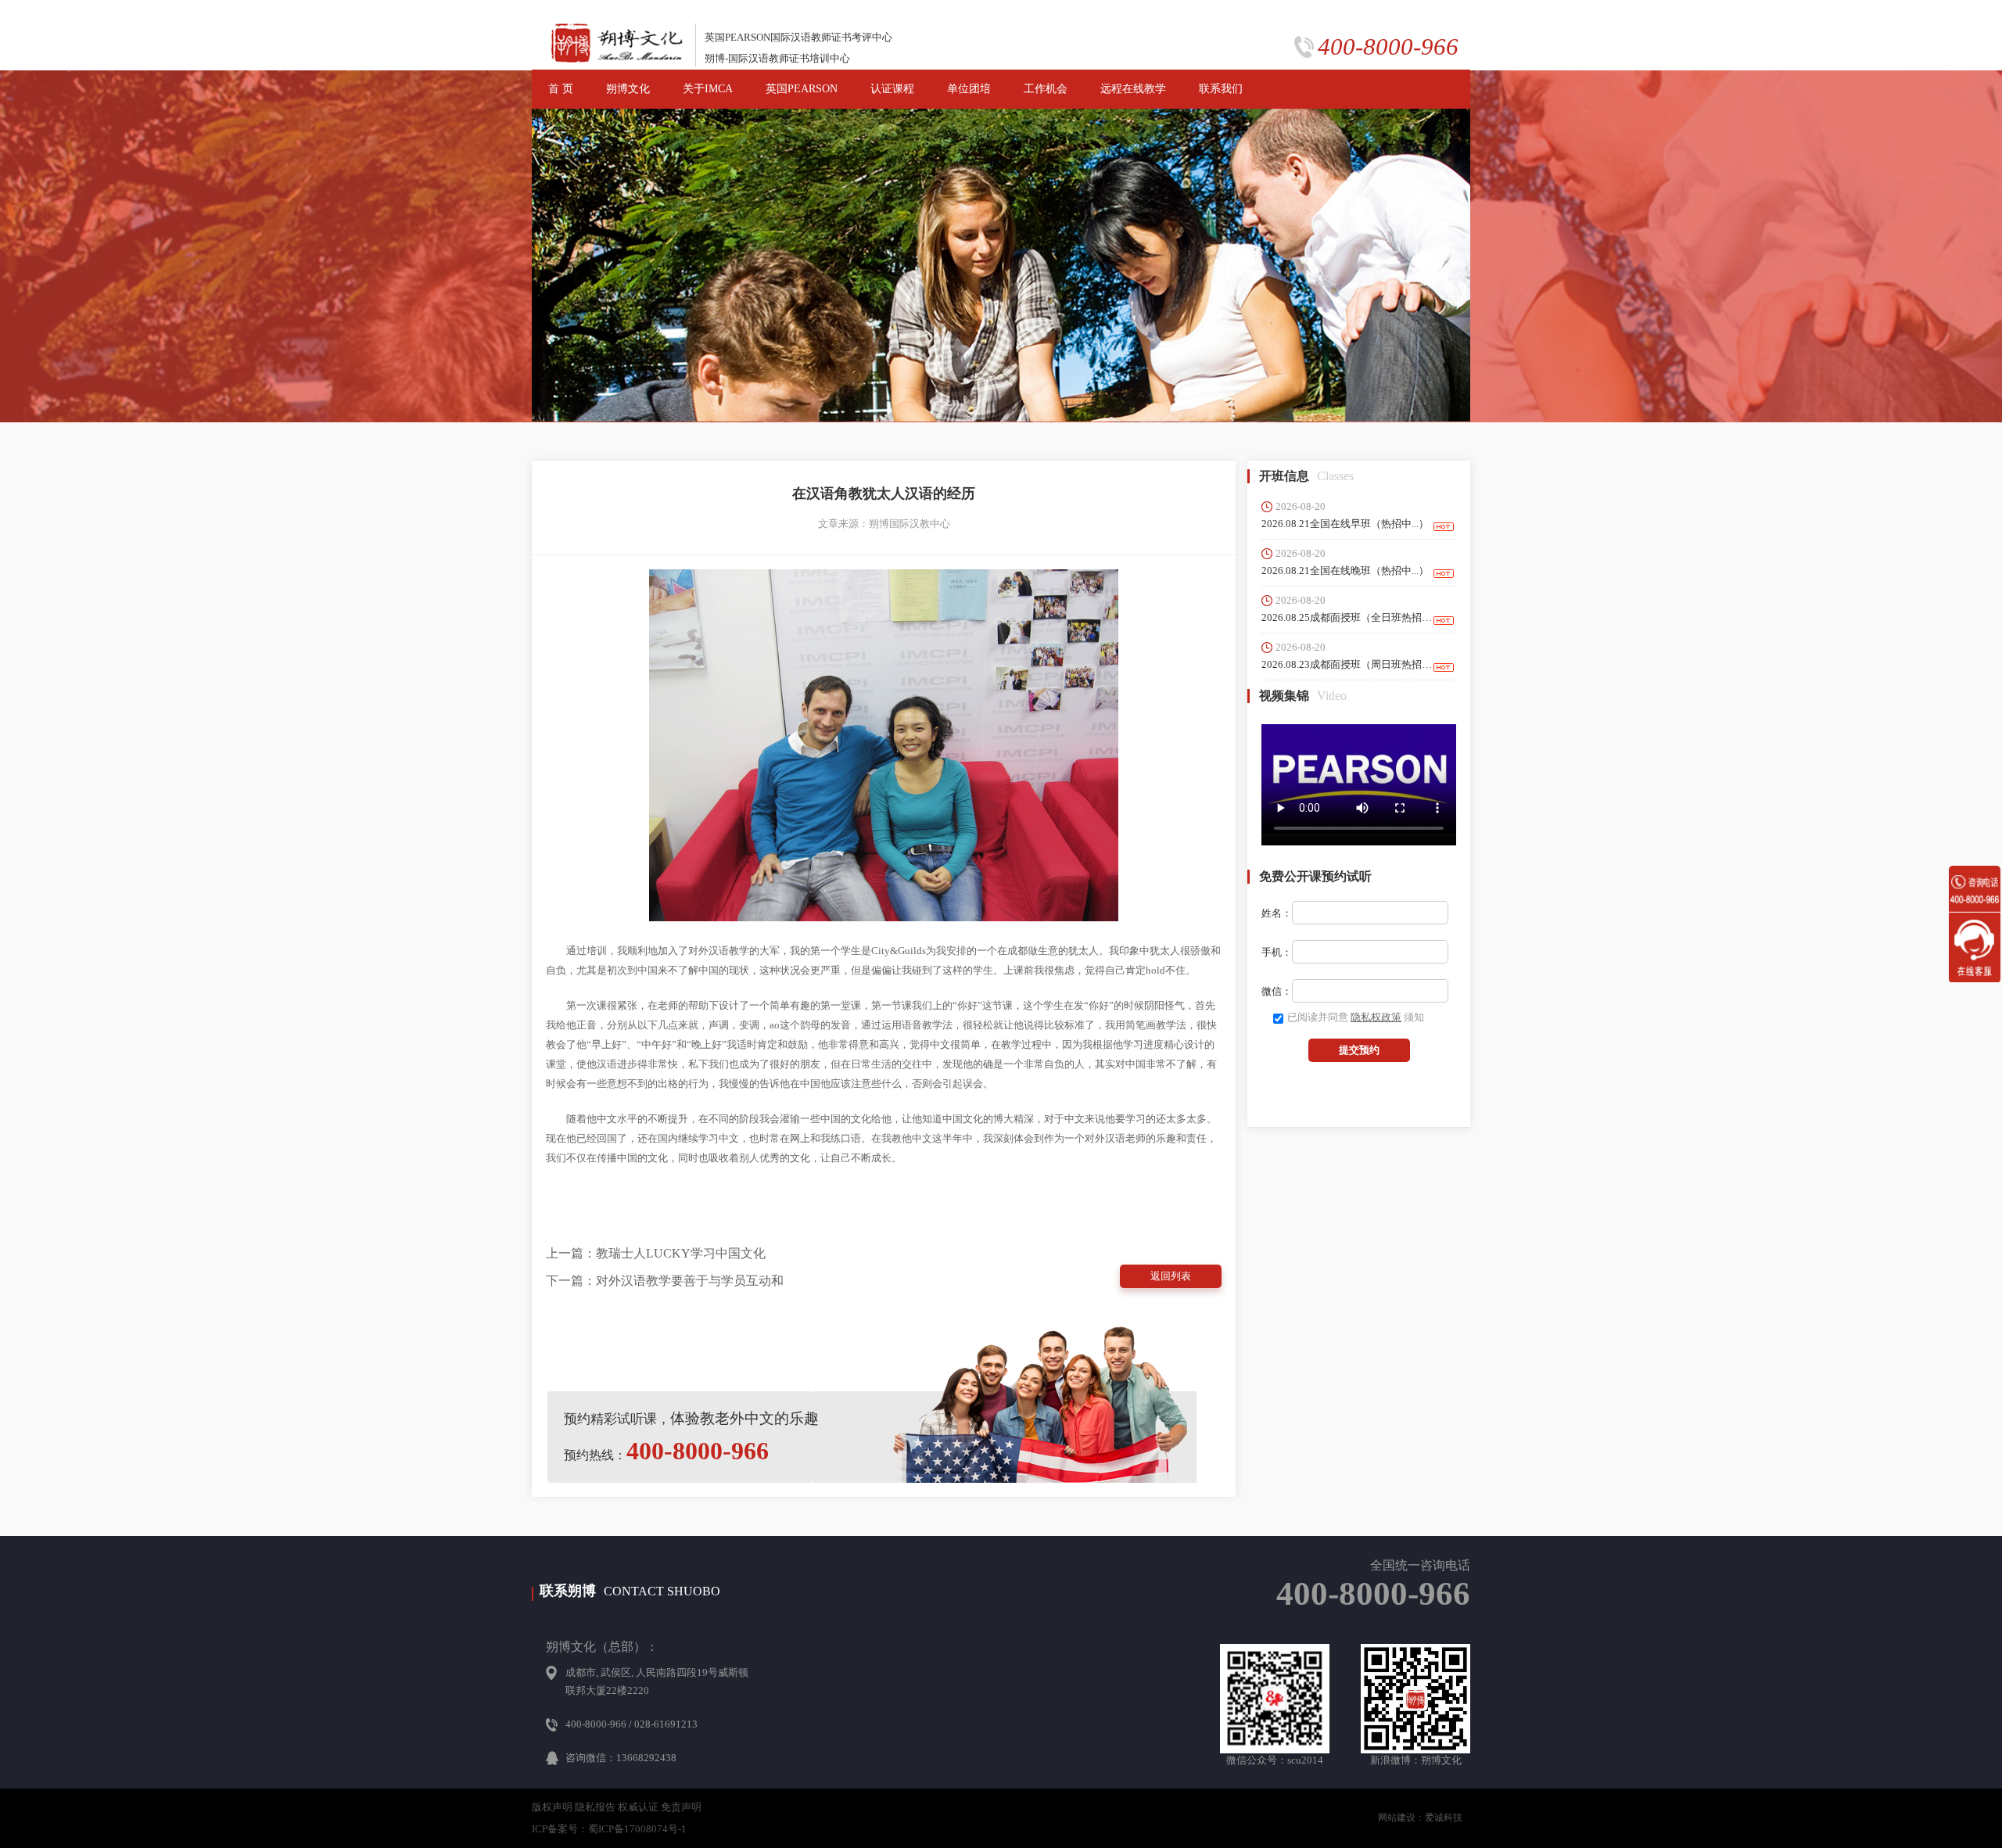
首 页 (561, 89)
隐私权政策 (1376, 1017)
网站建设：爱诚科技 (1420, 1817)
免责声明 (681, 1807)
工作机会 (1046, 89)
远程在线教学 (1133, 89)
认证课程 (892, 89)
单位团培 (969, 89)
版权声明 (552, 1807)
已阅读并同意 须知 (1356, 1017)
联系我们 (1221, 89)
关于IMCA (708, 89)
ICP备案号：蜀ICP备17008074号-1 (609, 1829)
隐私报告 (595, 1807)
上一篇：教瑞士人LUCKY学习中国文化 (656, 1253)
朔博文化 (628, 89)
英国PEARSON (802, 89)
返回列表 (1171, 1276)
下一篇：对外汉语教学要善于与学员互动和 (665, 1281)
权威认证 (638, 1807)
